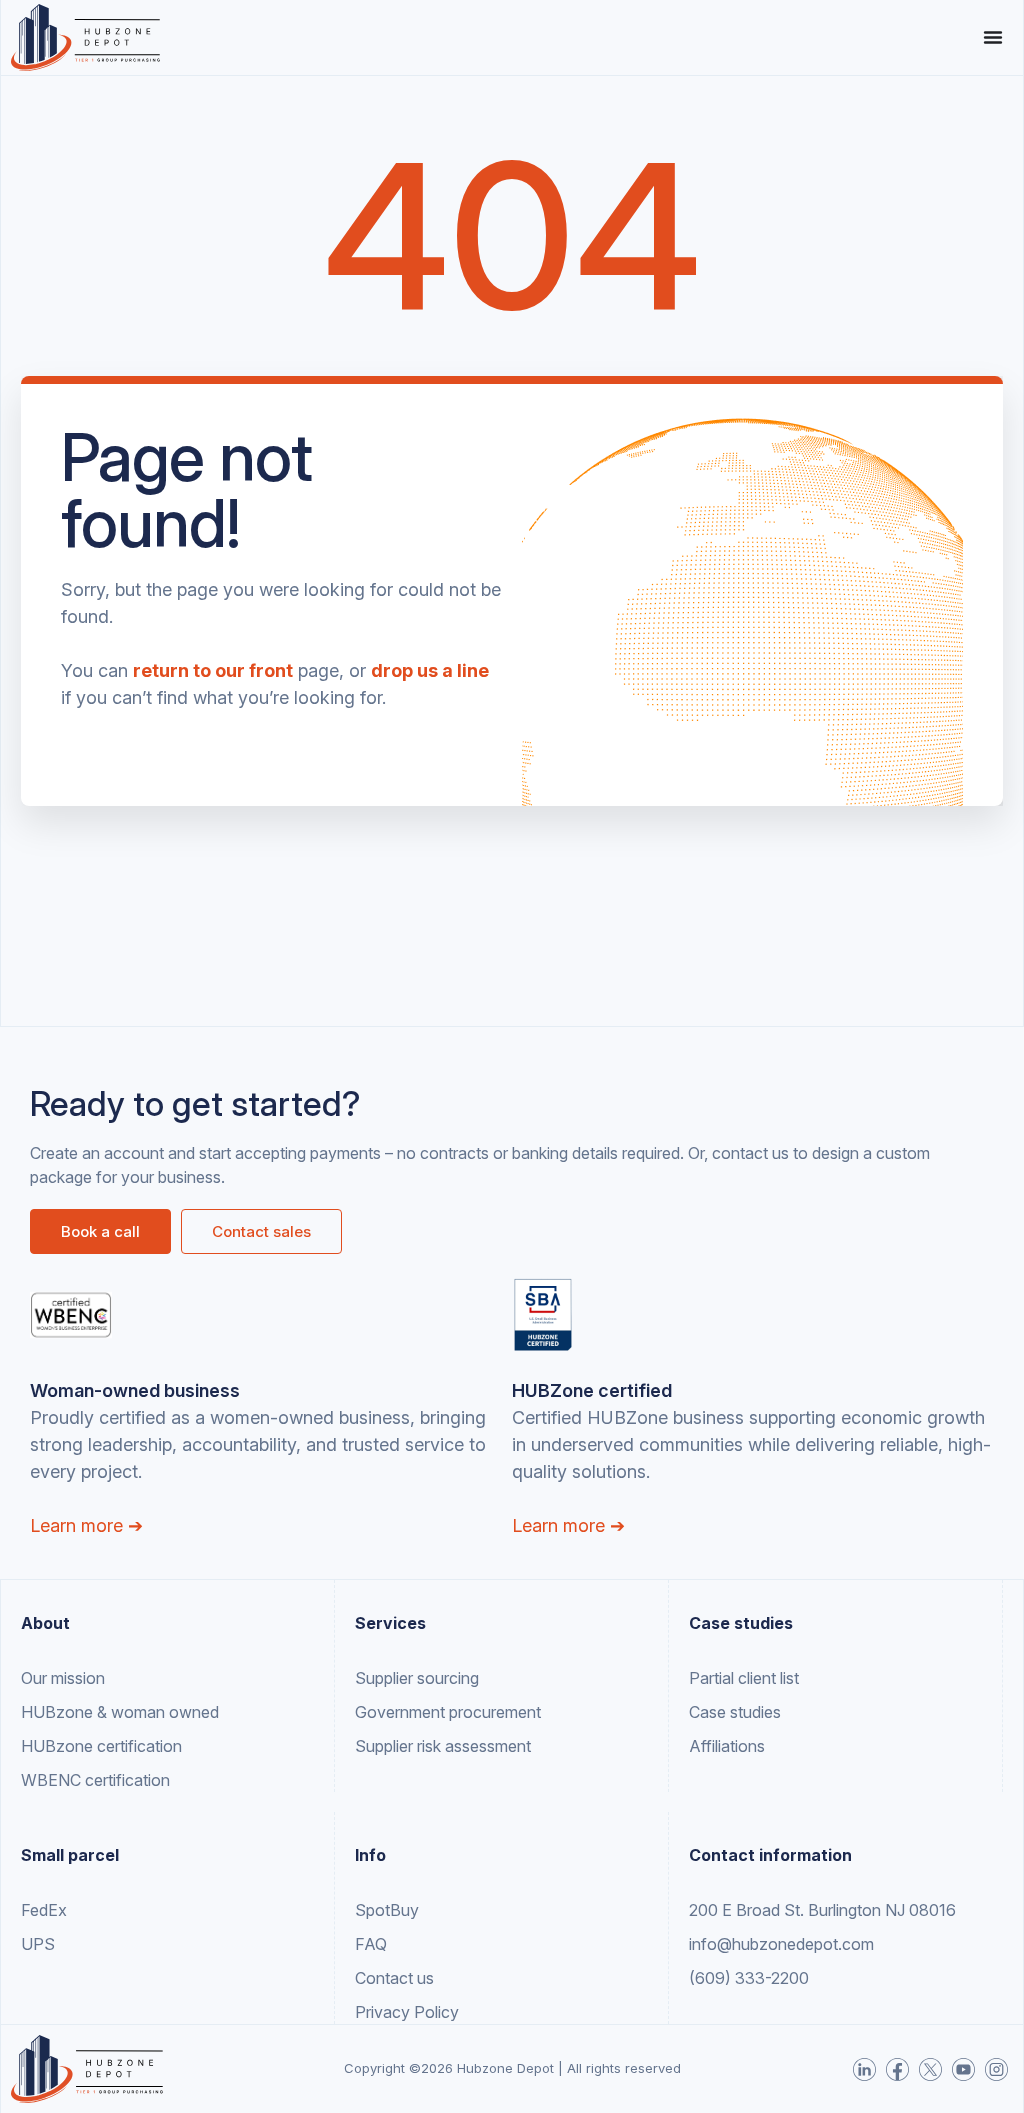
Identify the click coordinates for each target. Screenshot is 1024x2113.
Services (390, 1623)
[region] (260, 1956)
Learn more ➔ (86, 1525)
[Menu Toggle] (993, 37)
